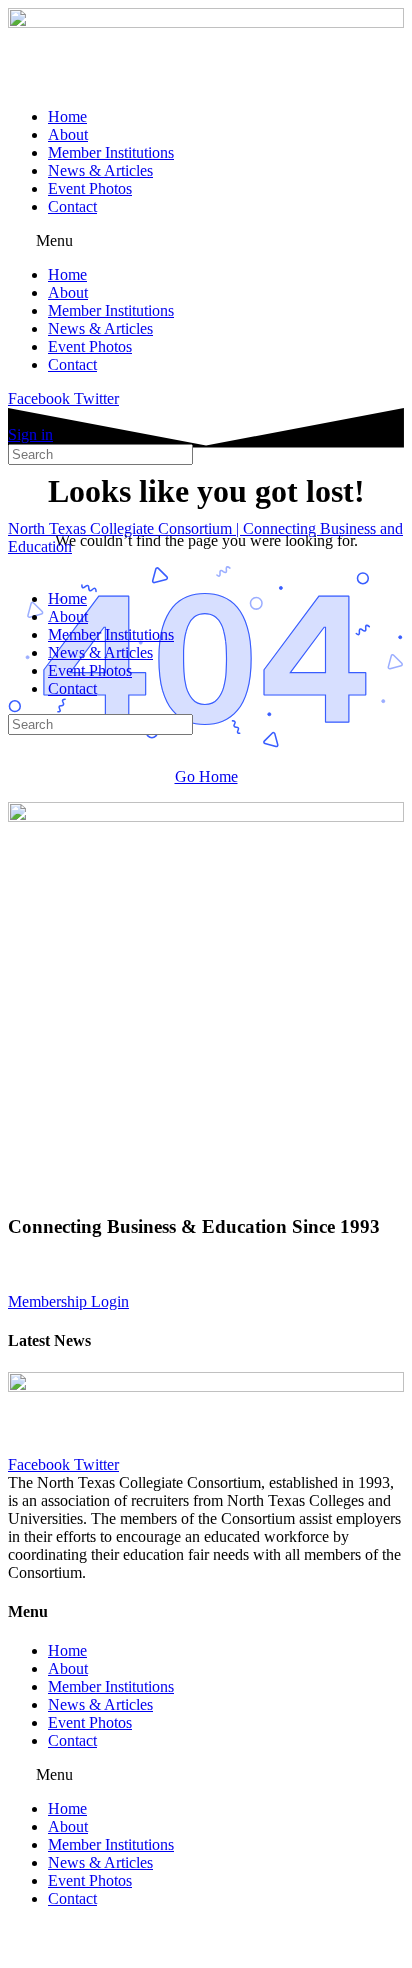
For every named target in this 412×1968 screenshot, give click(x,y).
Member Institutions (111, 152)
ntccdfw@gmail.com (199, 1283)
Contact (72, 206)
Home (67, 116)
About (68, 134)
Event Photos (90, 188)
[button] (206, 241)
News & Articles (100, 170)
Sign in (30, 434)
